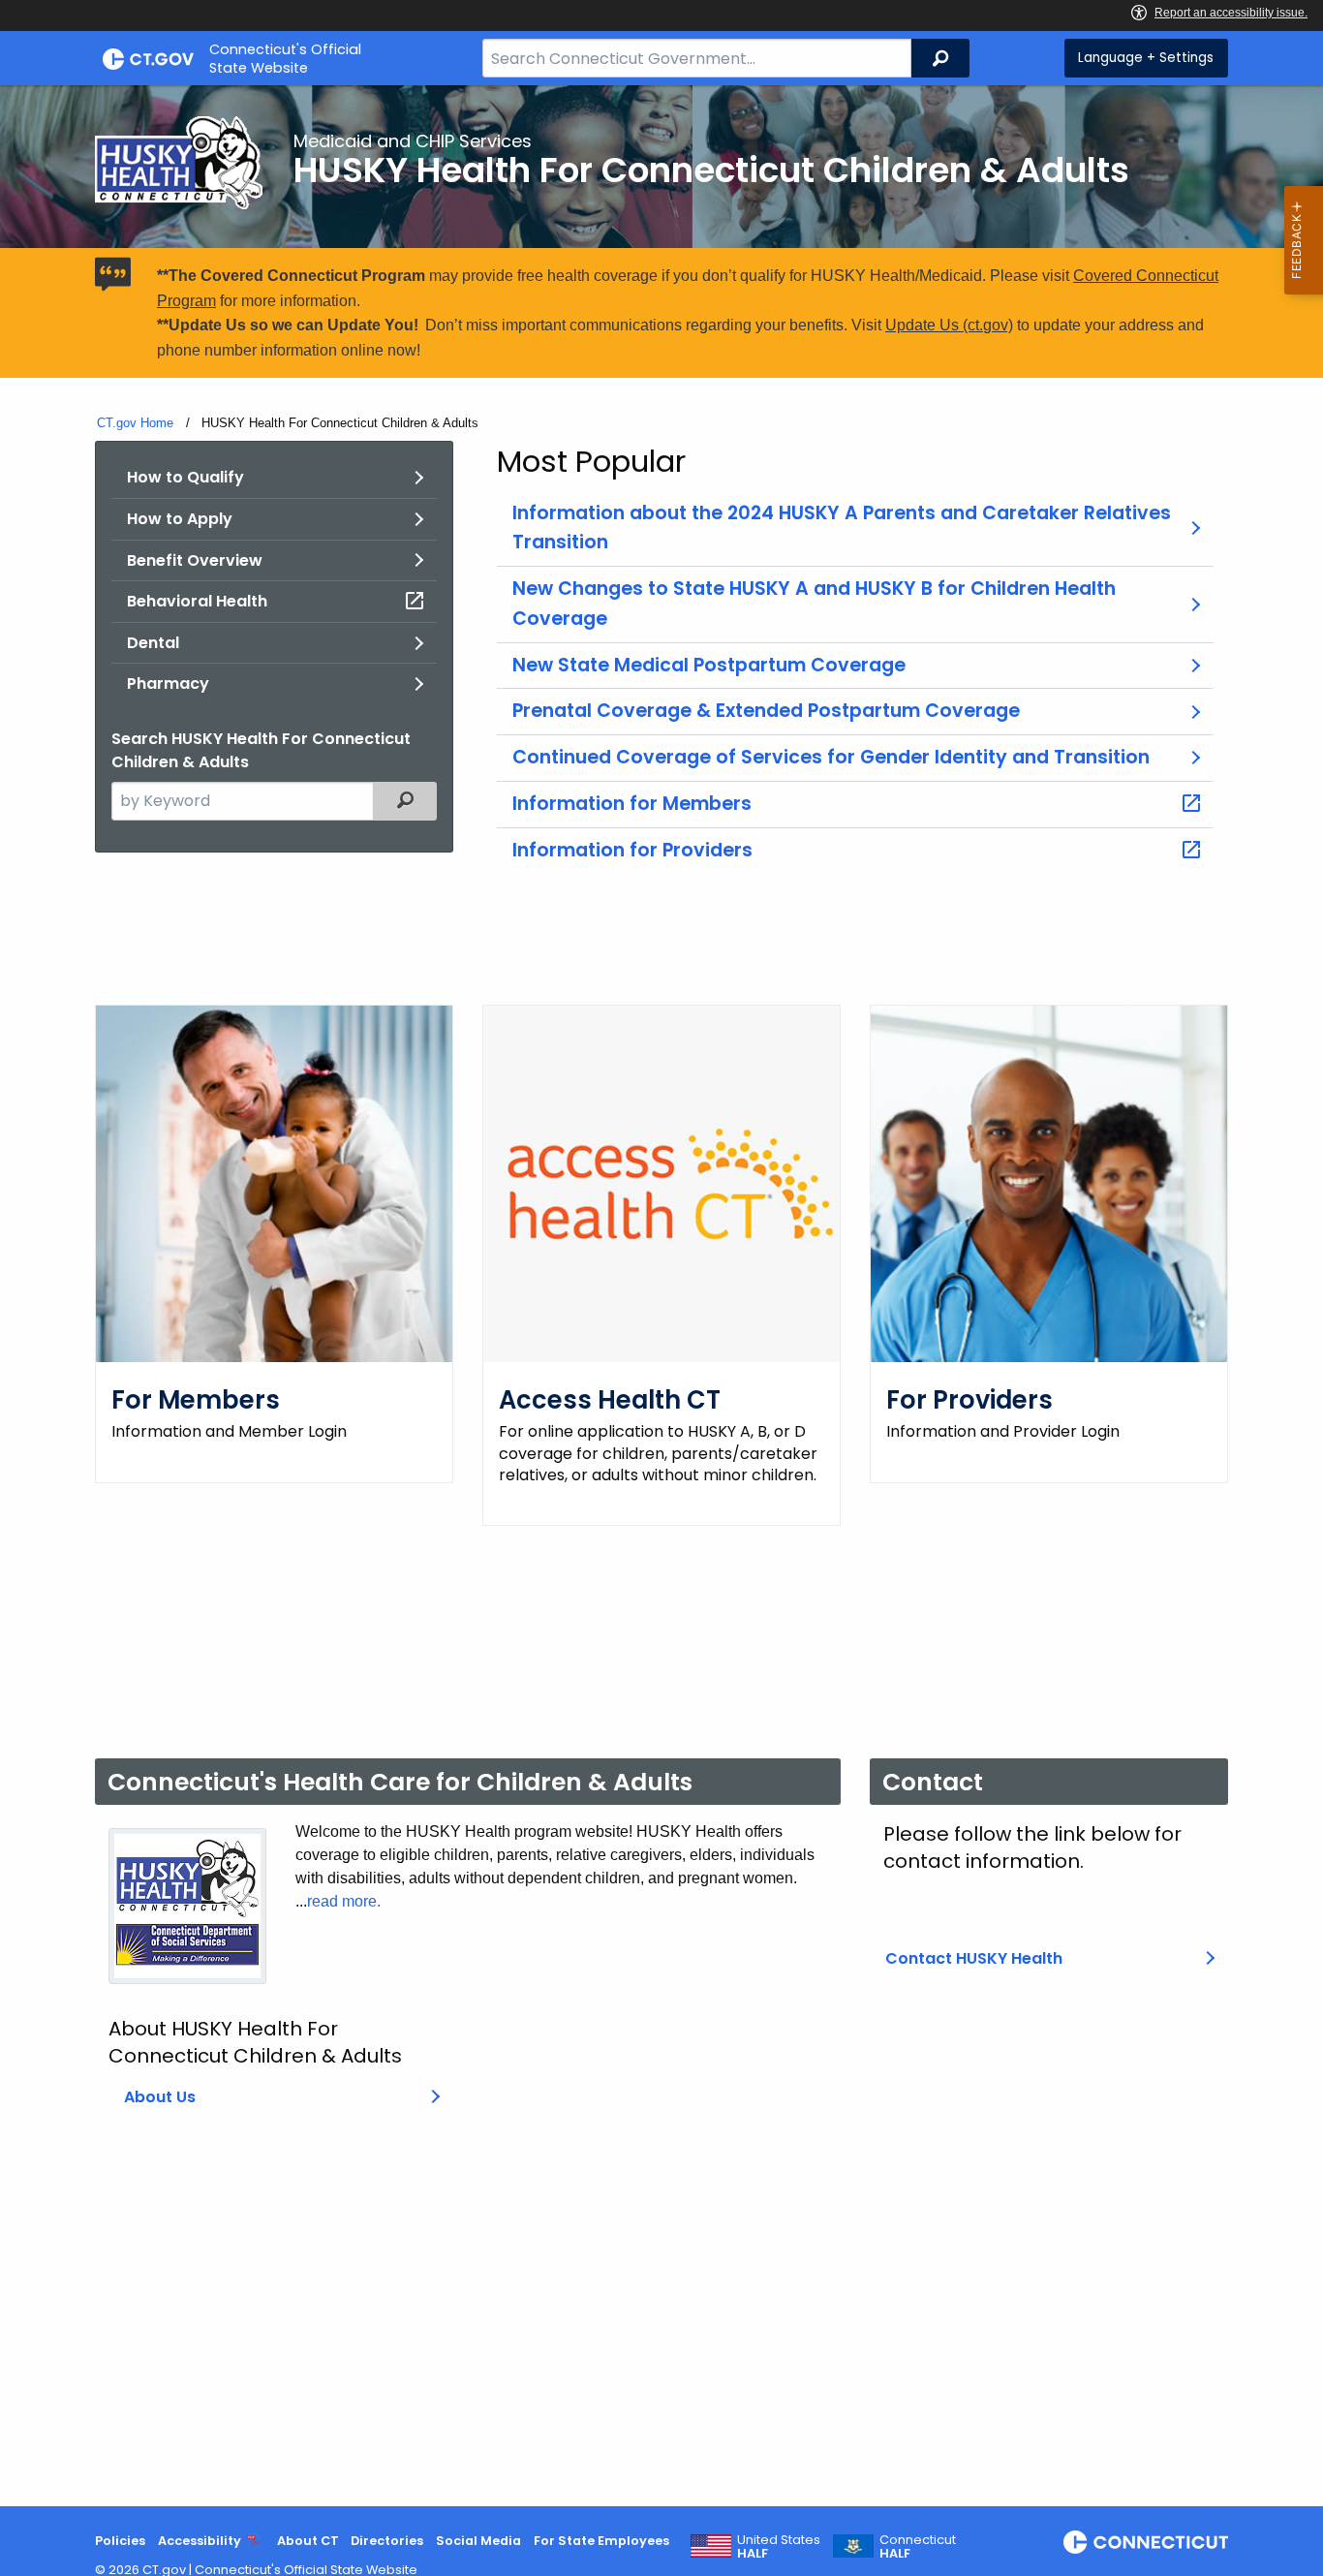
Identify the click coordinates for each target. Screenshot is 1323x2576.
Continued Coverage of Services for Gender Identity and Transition (831, 757)
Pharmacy (168, 683)
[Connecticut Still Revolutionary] (1146, 2542)
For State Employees (601, 2541)
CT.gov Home (135, 423)
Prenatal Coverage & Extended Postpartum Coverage (766, 711)
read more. (344, 1901)
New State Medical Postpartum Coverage (709, 665)
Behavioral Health (197, 601)
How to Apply (180, 519)
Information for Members (632, 804)
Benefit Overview (195, 560)
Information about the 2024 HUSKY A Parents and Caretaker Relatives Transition (842, 528)
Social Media (478, 2541)
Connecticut (918, 2547)
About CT (308, 2541)
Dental (153, 643)
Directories (387, 2541)
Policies (120, 2541)
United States (779, 2547)
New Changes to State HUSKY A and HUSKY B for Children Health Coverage (814, 604)
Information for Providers (632, 850)
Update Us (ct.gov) (949, 325)
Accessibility (200, 2541)
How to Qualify (185, 477)
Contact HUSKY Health (974, 1958)
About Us (160, 2097)
